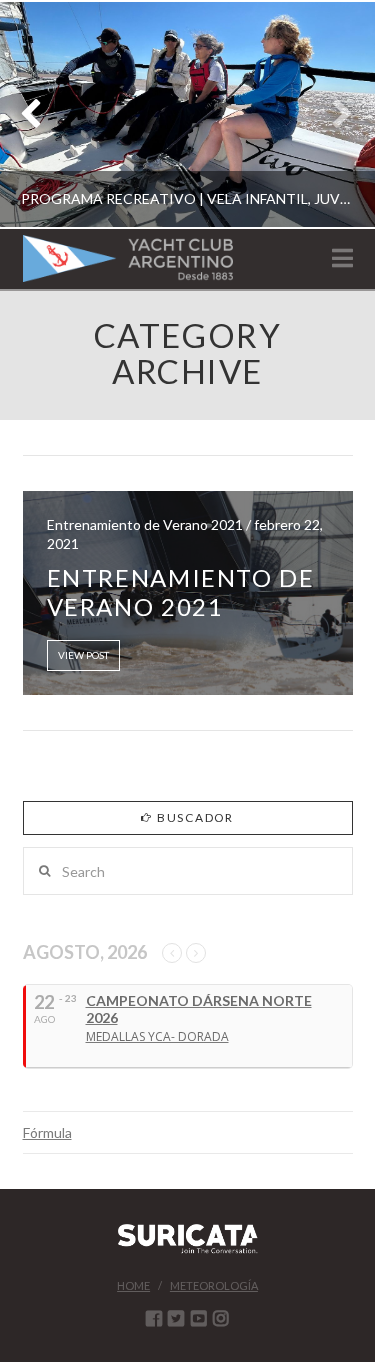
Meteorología (214, 1285)
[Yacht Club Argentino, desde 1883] (128, 258)
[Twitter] (176, 1318)
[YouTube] (199, 1318)
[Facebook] (154, 1318)
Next (332, 114)
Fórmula (47, 1132)
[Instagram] (221, 1318)
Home (133, 1285)
